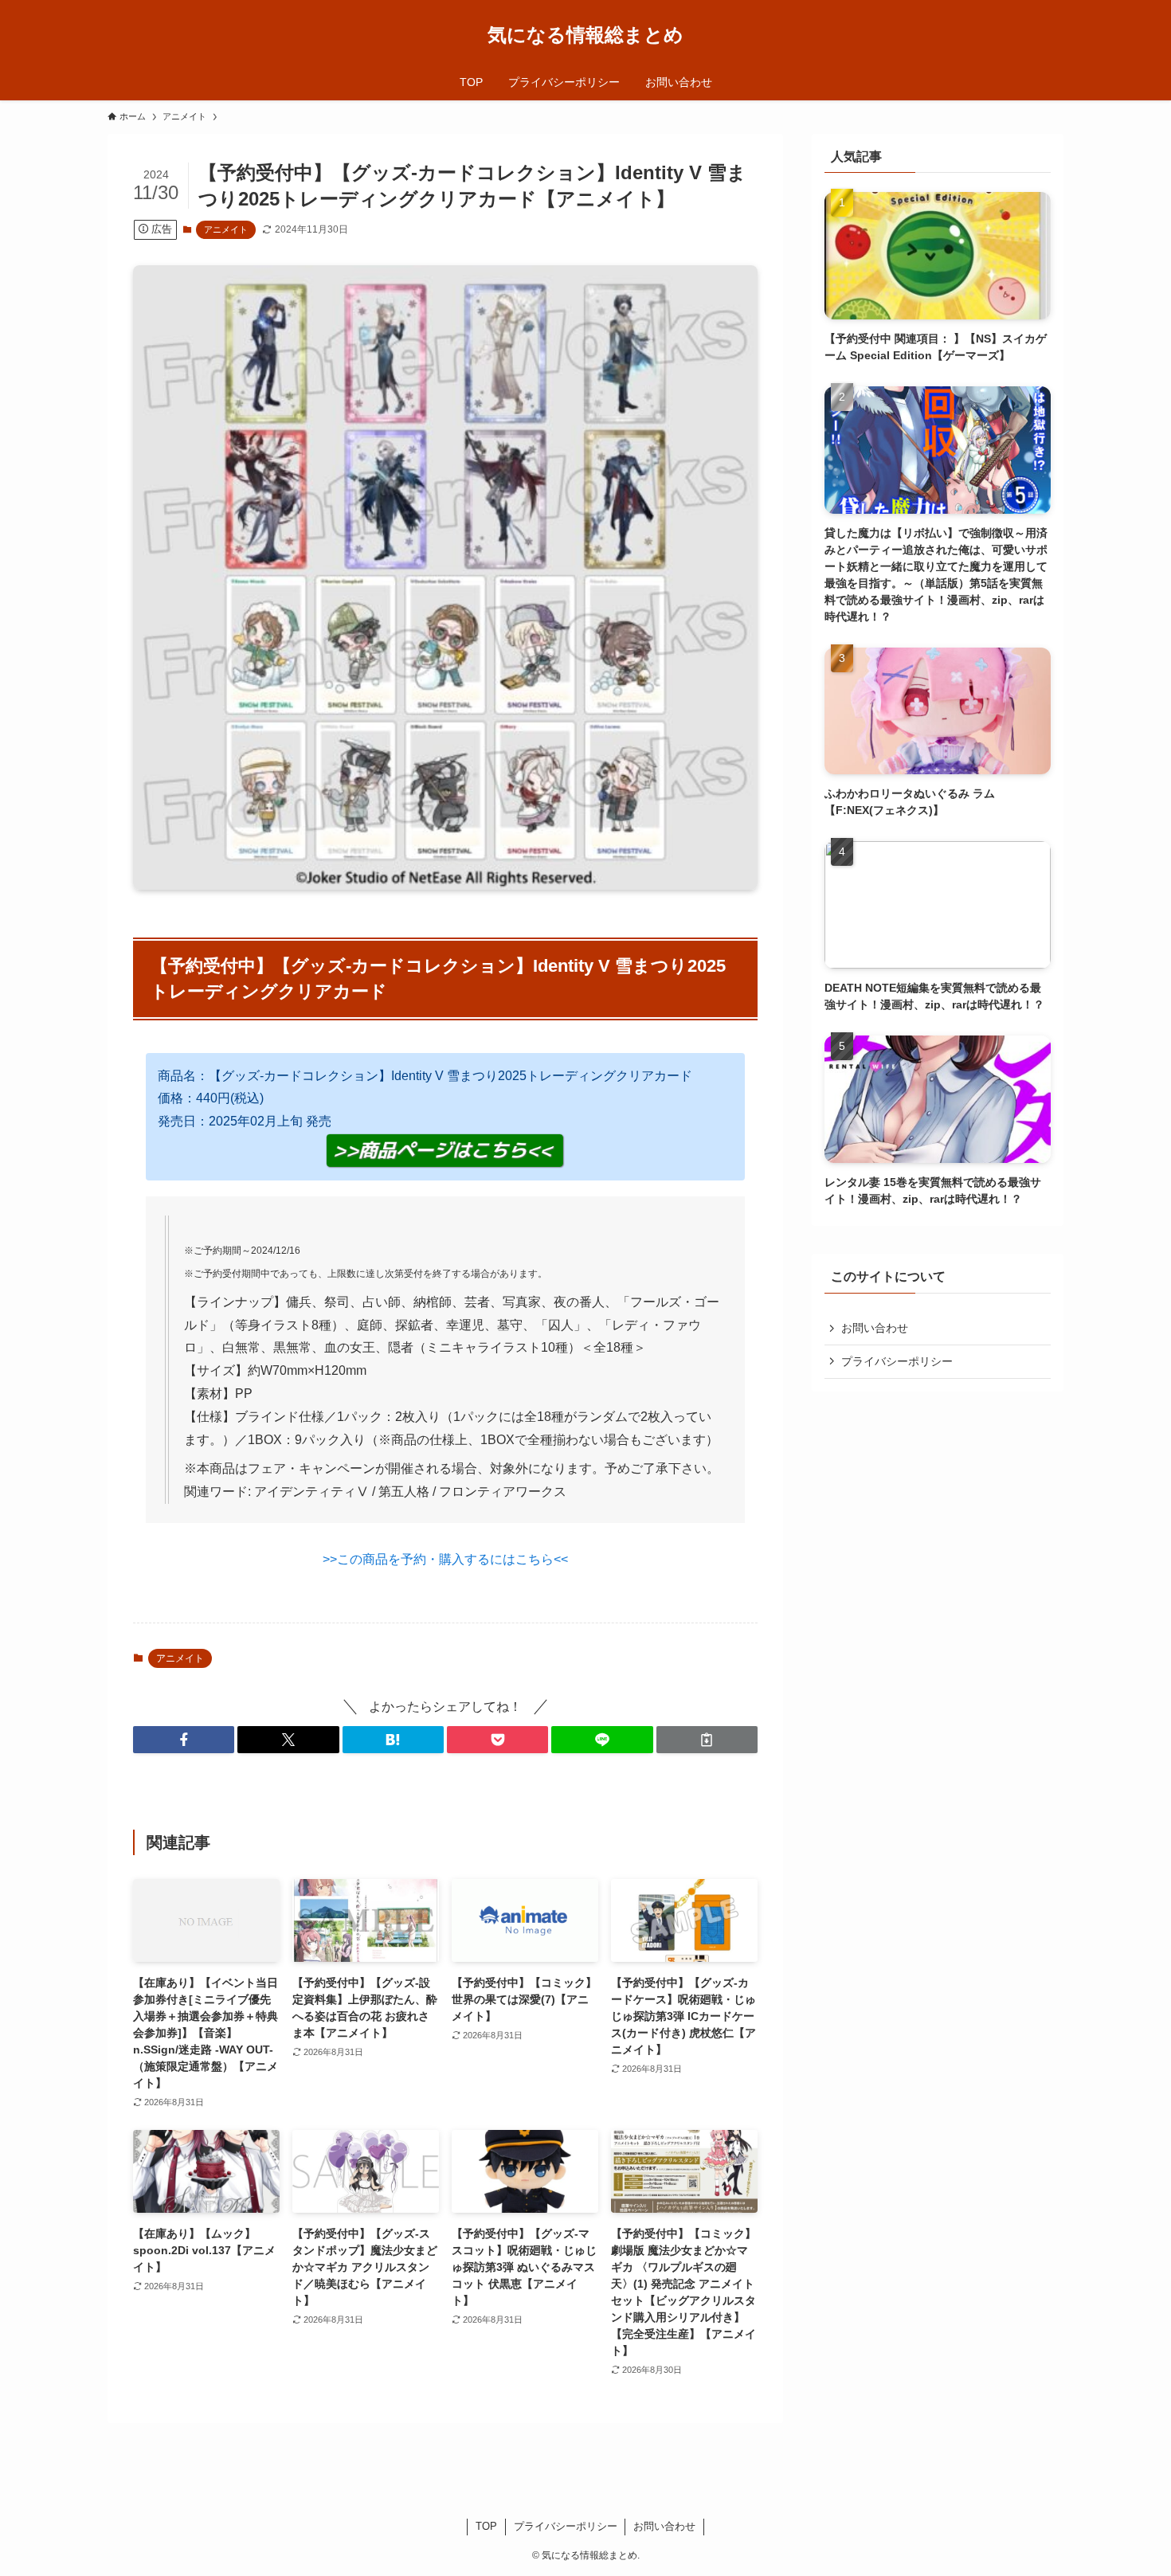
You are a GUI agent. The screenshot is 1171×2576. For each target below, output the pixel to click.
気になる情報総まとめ (585, 35)
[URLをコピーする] (707, 1740)
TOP (486, 2526)
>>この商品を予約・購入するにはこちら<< (445, 1559)
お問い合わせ (875, 1328)
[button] (184, 1740)
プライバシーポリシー (897, 1361)
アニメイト (226, 229)
